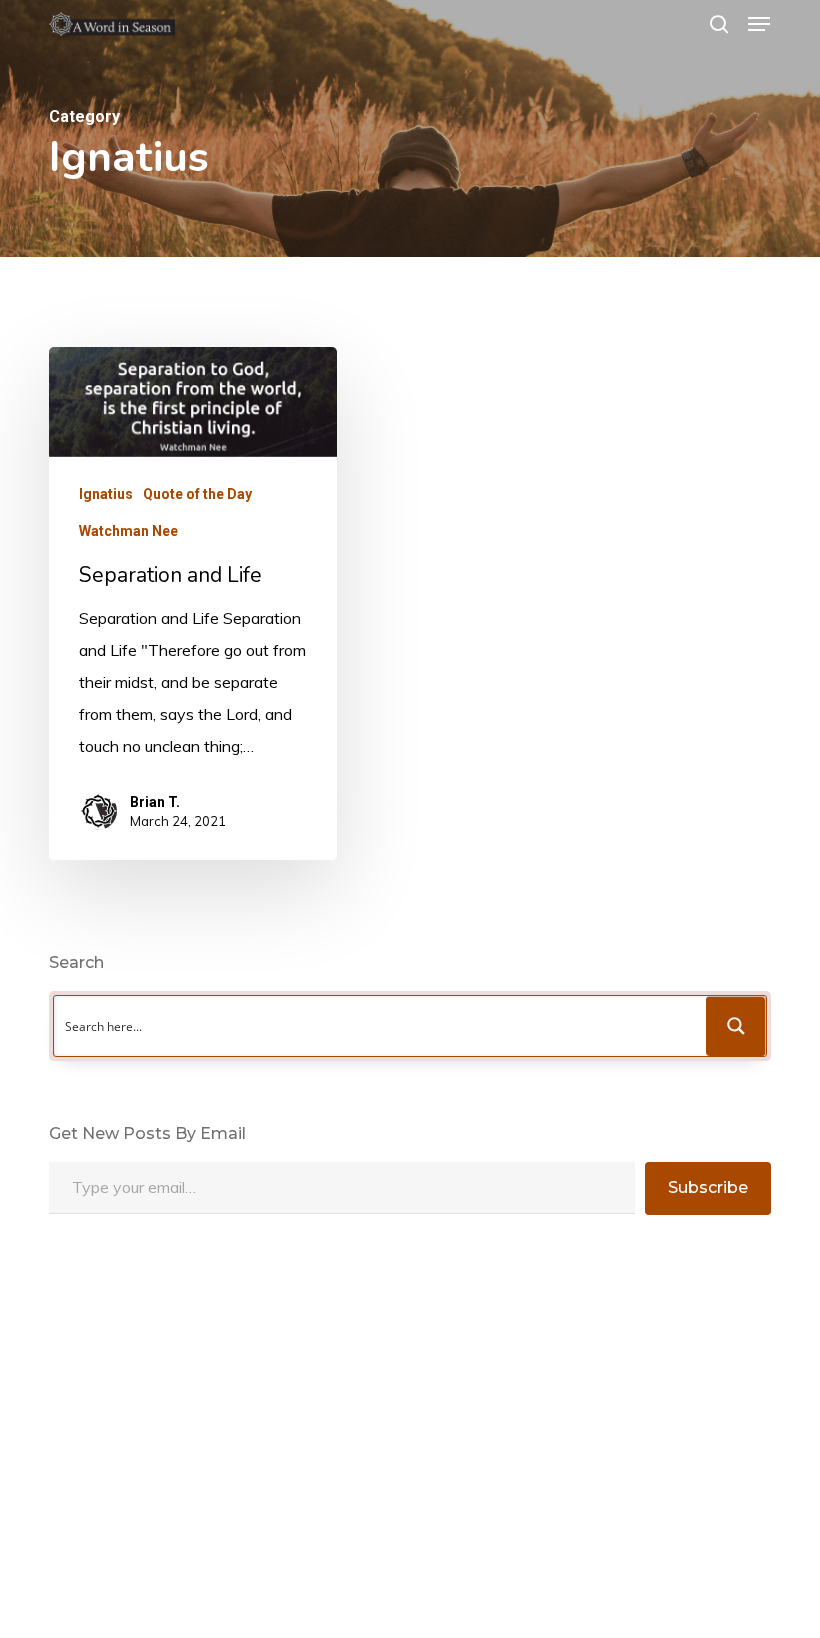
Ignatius (106, 494)
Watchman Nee (128, 531)
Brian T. (155, 802)
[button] (759, 24)
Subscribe (708, 1187)
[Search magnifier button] (736, 1026)
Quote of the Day (197, 494)
